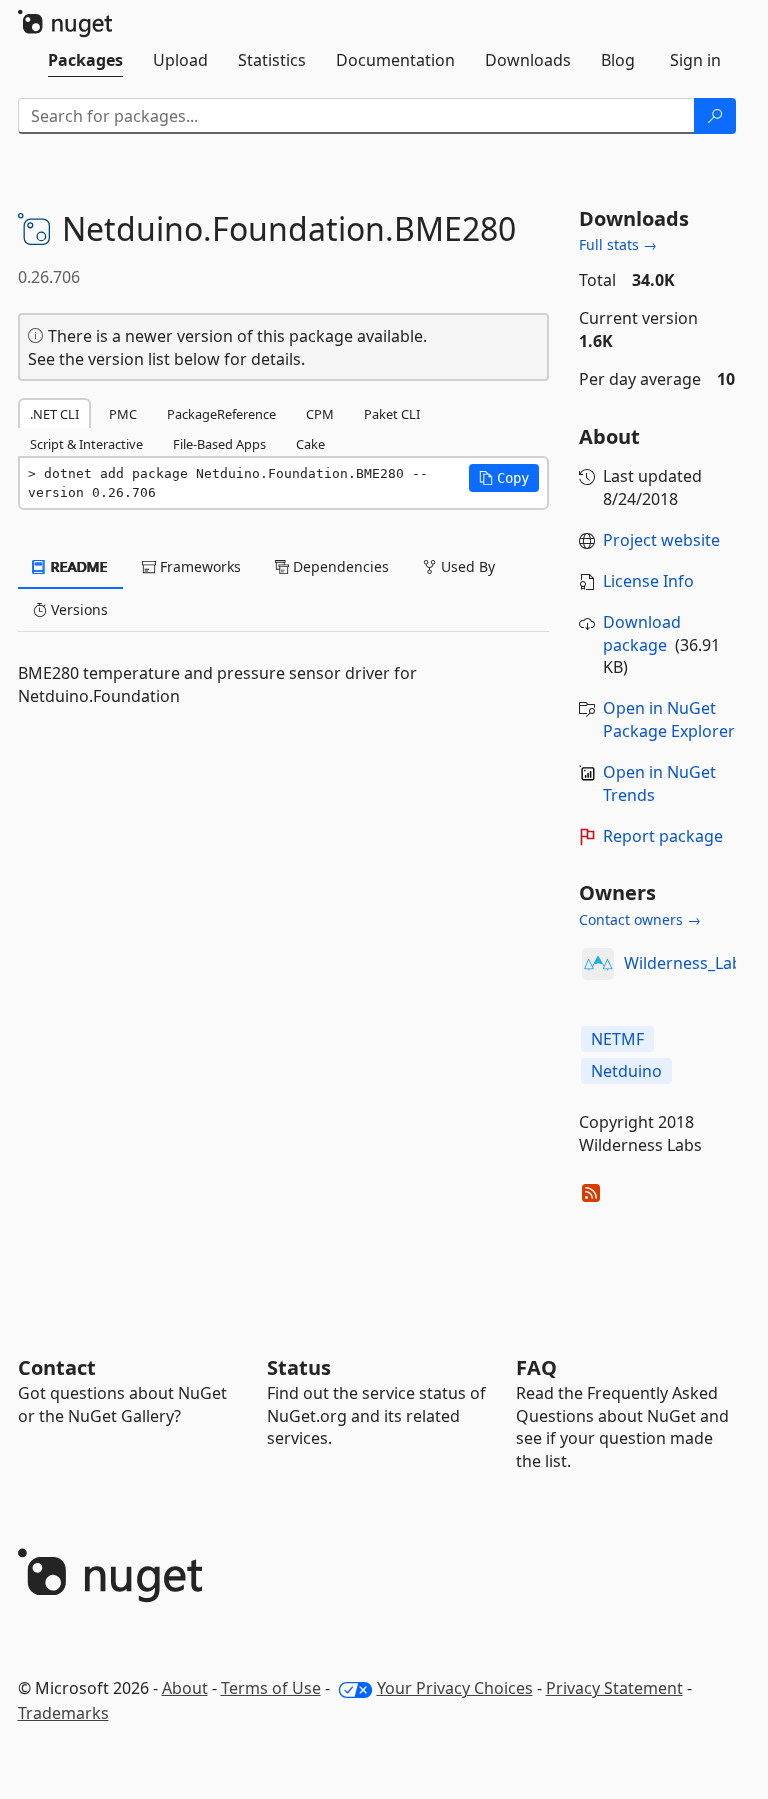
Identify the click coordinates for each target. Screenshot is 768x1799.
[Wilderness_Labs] (598, 964)
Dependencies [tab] (339, 566)
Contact (57, 1367)
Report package (663, 836)
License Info (648, 581)
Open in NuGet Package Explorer (669, 719)
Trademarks (63, 1713)
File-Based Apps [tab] (219, 444)
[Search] (715, 116)
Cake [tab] (310, 444)
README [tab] (77, 566)
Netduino (626, 1071)
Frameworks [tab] (198, 566)
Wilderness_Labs (687, 963)
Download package (642, 633)
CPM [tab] (320, 414)
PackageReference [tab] (221, 414)
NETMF (617, 1039)
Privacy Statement (614, 1688)
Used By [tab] (466, 566)
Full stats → (618, 244)
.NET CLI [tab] (54, 414)
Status (299, 1367)
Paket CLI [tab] (392, 414)
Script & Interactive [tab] (86, 444)
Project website (661, 540)
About (185, 1688)
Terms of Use (271, 1688)
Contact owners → (640, 919)
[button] (504, 478)
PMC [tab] (123, 414)
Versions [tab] (77, 609)
